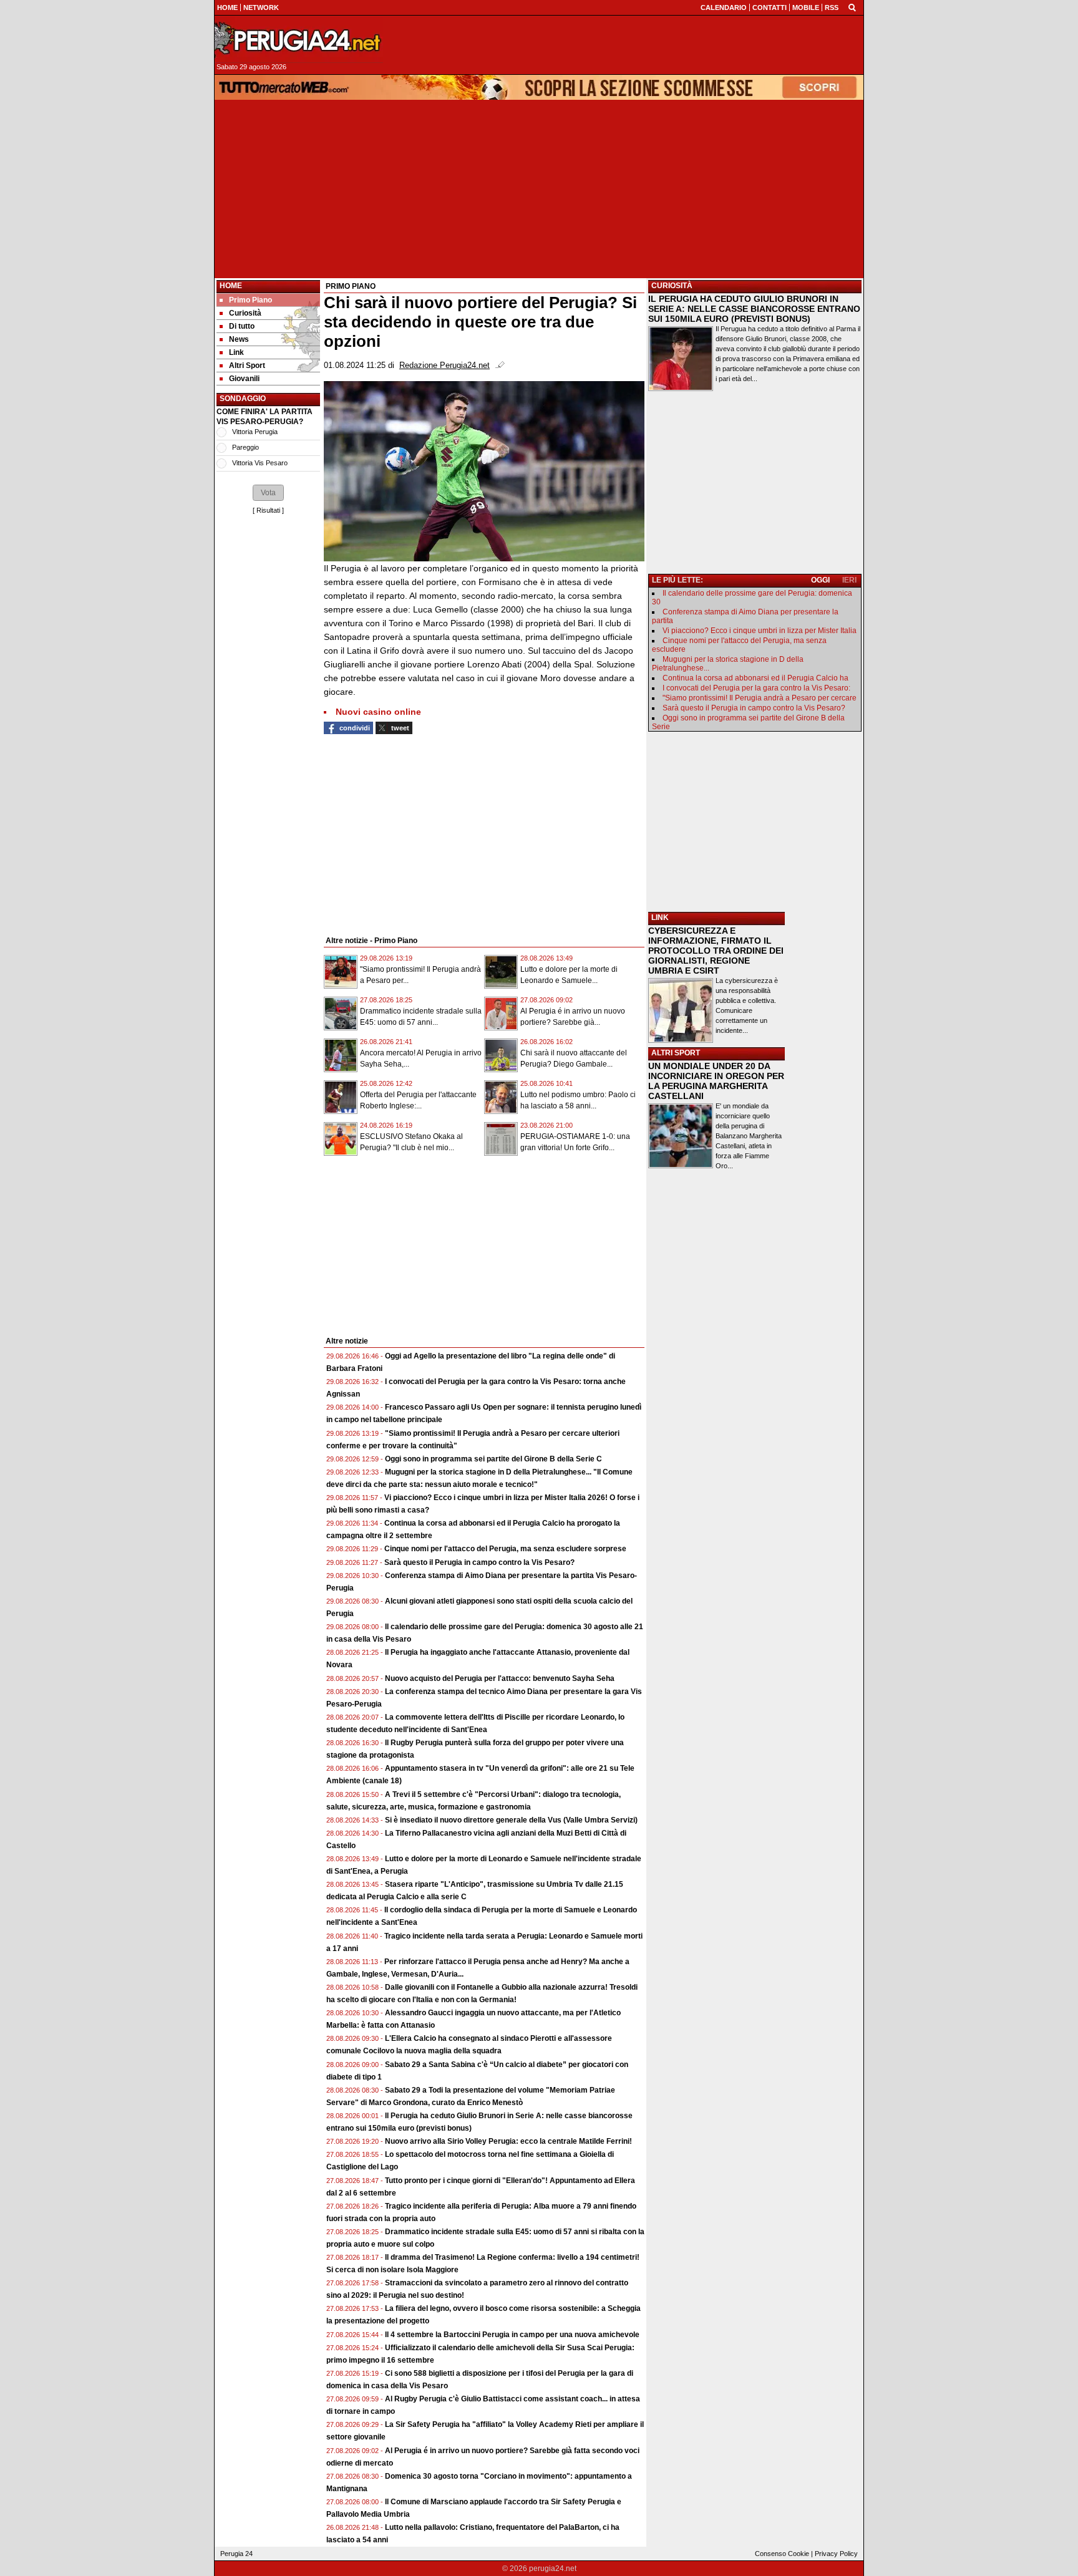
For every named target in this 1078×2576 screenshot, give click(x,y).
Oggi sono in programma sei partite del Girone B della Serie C (493, 1459)
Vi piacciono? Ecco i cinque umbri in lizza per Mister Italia (760, 631)
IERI (849, 580)
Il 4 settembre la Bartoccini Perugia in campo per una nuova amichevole (512, 2335)
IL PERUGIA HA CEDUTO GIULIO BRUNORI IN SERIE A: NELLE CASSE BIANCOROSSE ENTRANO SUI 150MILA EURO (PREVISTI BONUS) (754, 309)
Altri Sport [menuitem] (247, 366)
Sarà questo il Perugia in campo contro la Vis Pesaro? (479, 1562)
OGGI (820, 580)
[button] (268, 493)
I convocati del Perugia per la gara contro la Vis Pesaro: (756, 688)
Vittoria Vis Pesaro (260, 463)
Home (231, 286)
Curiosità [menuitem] (245, 313)
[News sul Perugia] (299, 40)
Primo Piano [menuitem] (250, 300)
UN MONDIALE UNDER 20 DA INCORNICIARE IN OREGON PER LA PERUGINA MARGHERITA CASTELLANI (716, 1081)
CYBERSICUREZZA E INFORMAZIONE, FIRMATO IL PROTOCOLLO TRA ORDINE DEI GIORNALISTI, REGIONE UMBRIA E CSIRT (716, 951)
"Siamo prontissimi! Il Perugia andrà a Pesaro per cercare (760, 698)
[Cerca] (852, 7)
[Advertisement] (539, 189)
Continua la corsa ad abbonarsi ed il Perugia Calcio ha (755, 678)
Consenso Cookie (782, 2554)
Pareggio (245, 447)
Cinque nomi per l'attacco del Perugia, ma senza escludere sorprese (505, 1549)
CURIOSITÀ (672, 286)
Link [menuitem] (236, 352)
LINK (660, 918)
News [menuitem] (239, 339)
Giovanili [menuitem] (244, 379)
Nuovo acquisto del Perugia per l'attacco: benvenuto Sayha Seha (500, 1678)
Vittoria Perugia (255, 432)
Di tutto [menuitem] (242, 326)
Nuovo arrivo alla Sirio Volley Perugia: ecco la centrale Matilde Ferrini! (508, 2141)
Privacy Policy (836, 2554)
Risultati (268, 510)
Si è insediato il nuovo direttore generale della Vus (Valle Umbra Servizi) (511, 1820)
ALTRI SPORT (676, 1053)
